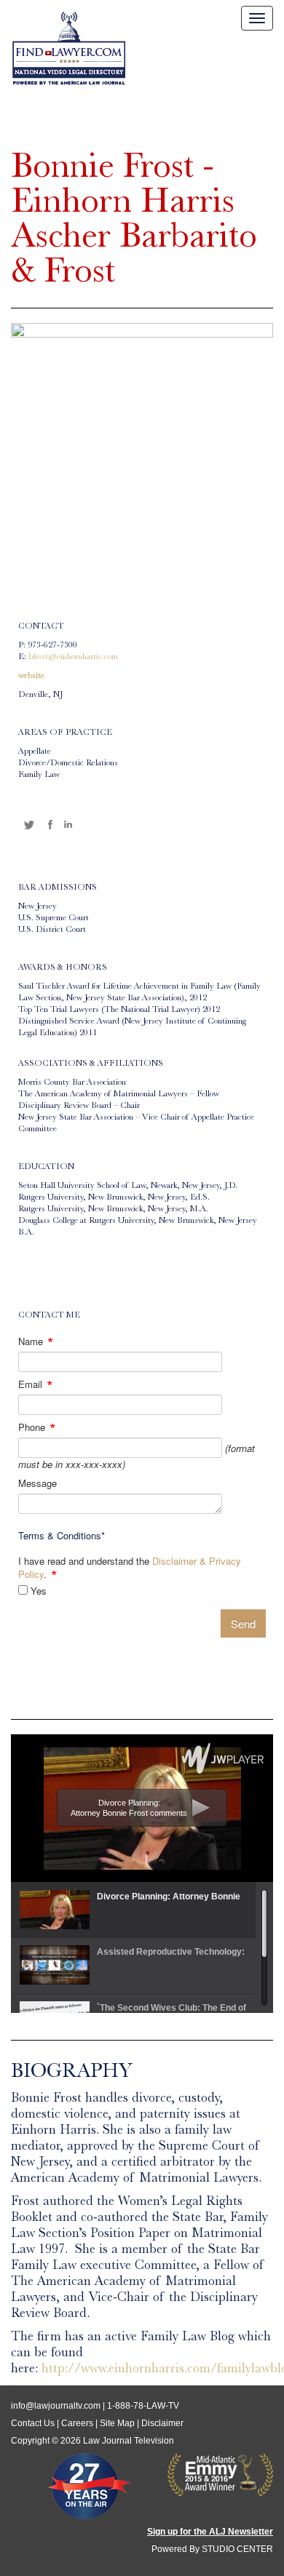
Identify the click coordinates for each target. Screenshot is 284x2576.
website (31, 677)
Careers (77, 2423)
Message (38, 1483)
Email (36, 1384)
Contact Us (33, 2423)
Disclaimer (162, 2423)
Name (36, 1341)
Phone (37, 1427)
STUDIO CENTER (237, 2549)
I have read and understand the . (130, 1568)
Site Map (117, 2423)
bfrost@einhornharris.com (73, 658)
